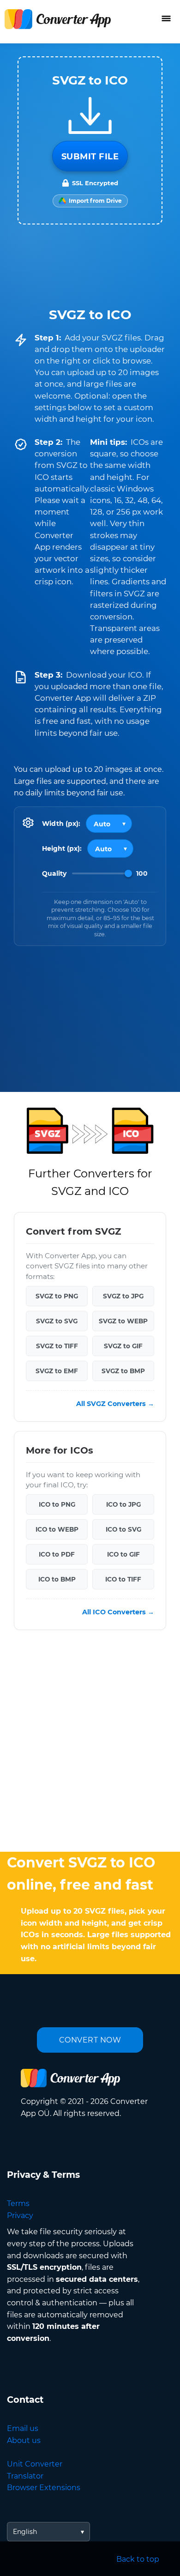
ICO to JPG (123, 1505)
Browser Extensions (44, 2488)
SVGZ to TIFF (57, 1346)
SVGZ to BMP (123, 1371)
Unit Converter (35, 2464)
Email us (23, 2428)
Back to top (138, 2559)
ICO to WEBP (57, 1530)
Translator (25, 2476)
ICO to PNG (57, 1505)
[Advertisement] (90, 1743)
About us (24, 2440)
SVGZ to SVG (57, 1321)
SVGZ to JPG (123, 1296)
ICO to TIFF (123, 1580)
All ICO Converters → (118, 1612)
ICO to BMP (57, 1580)
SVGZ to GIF (123, 1346)
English (25, 2532)
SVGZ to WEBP (123, 1321)
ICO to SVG (123, 1530)
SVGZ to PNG (57, 1296)
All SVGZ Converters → (115, 1404)
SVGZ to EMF (57, 1371)
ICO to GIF (123, 1555)
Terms (18, 2203)
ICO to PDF (57, 1555)
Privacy (20, 2215)
